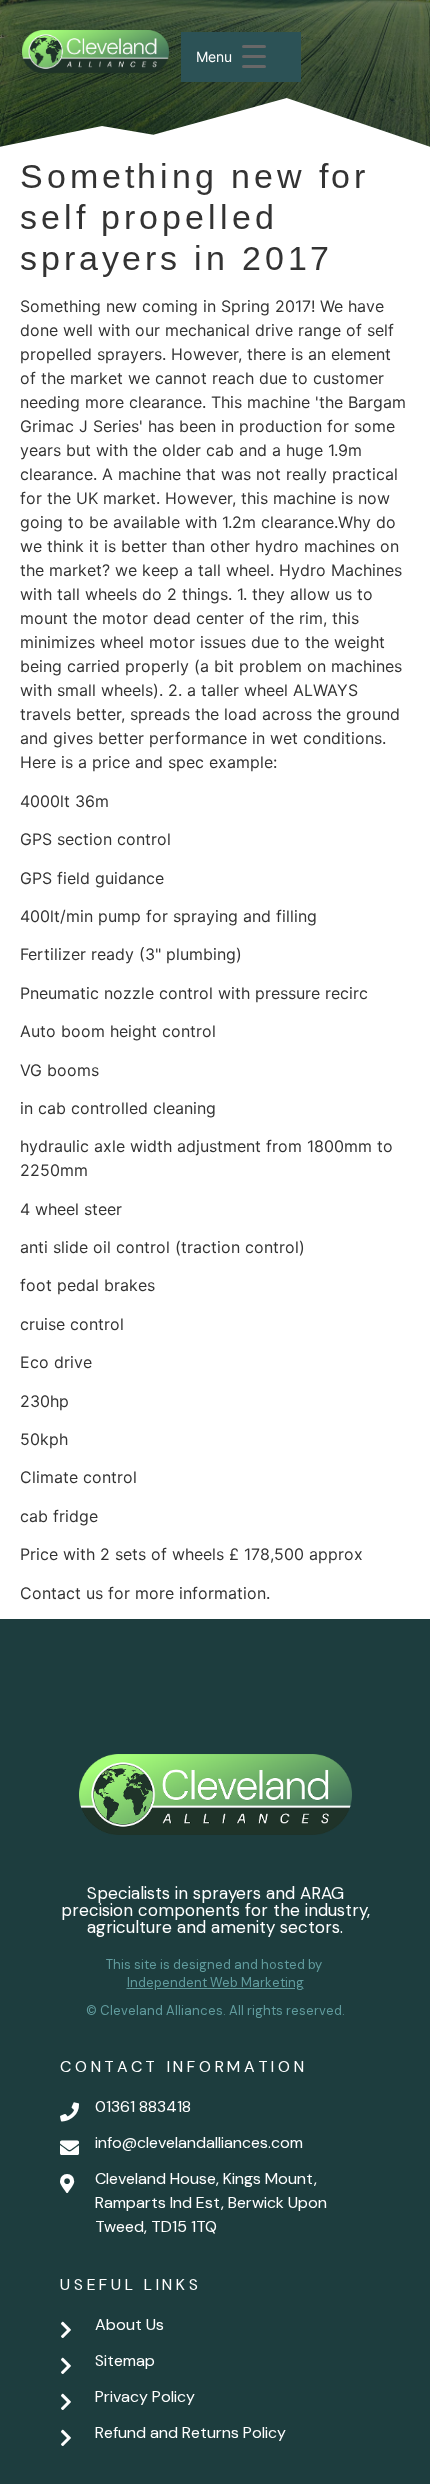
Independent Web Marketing (215, 1982)
